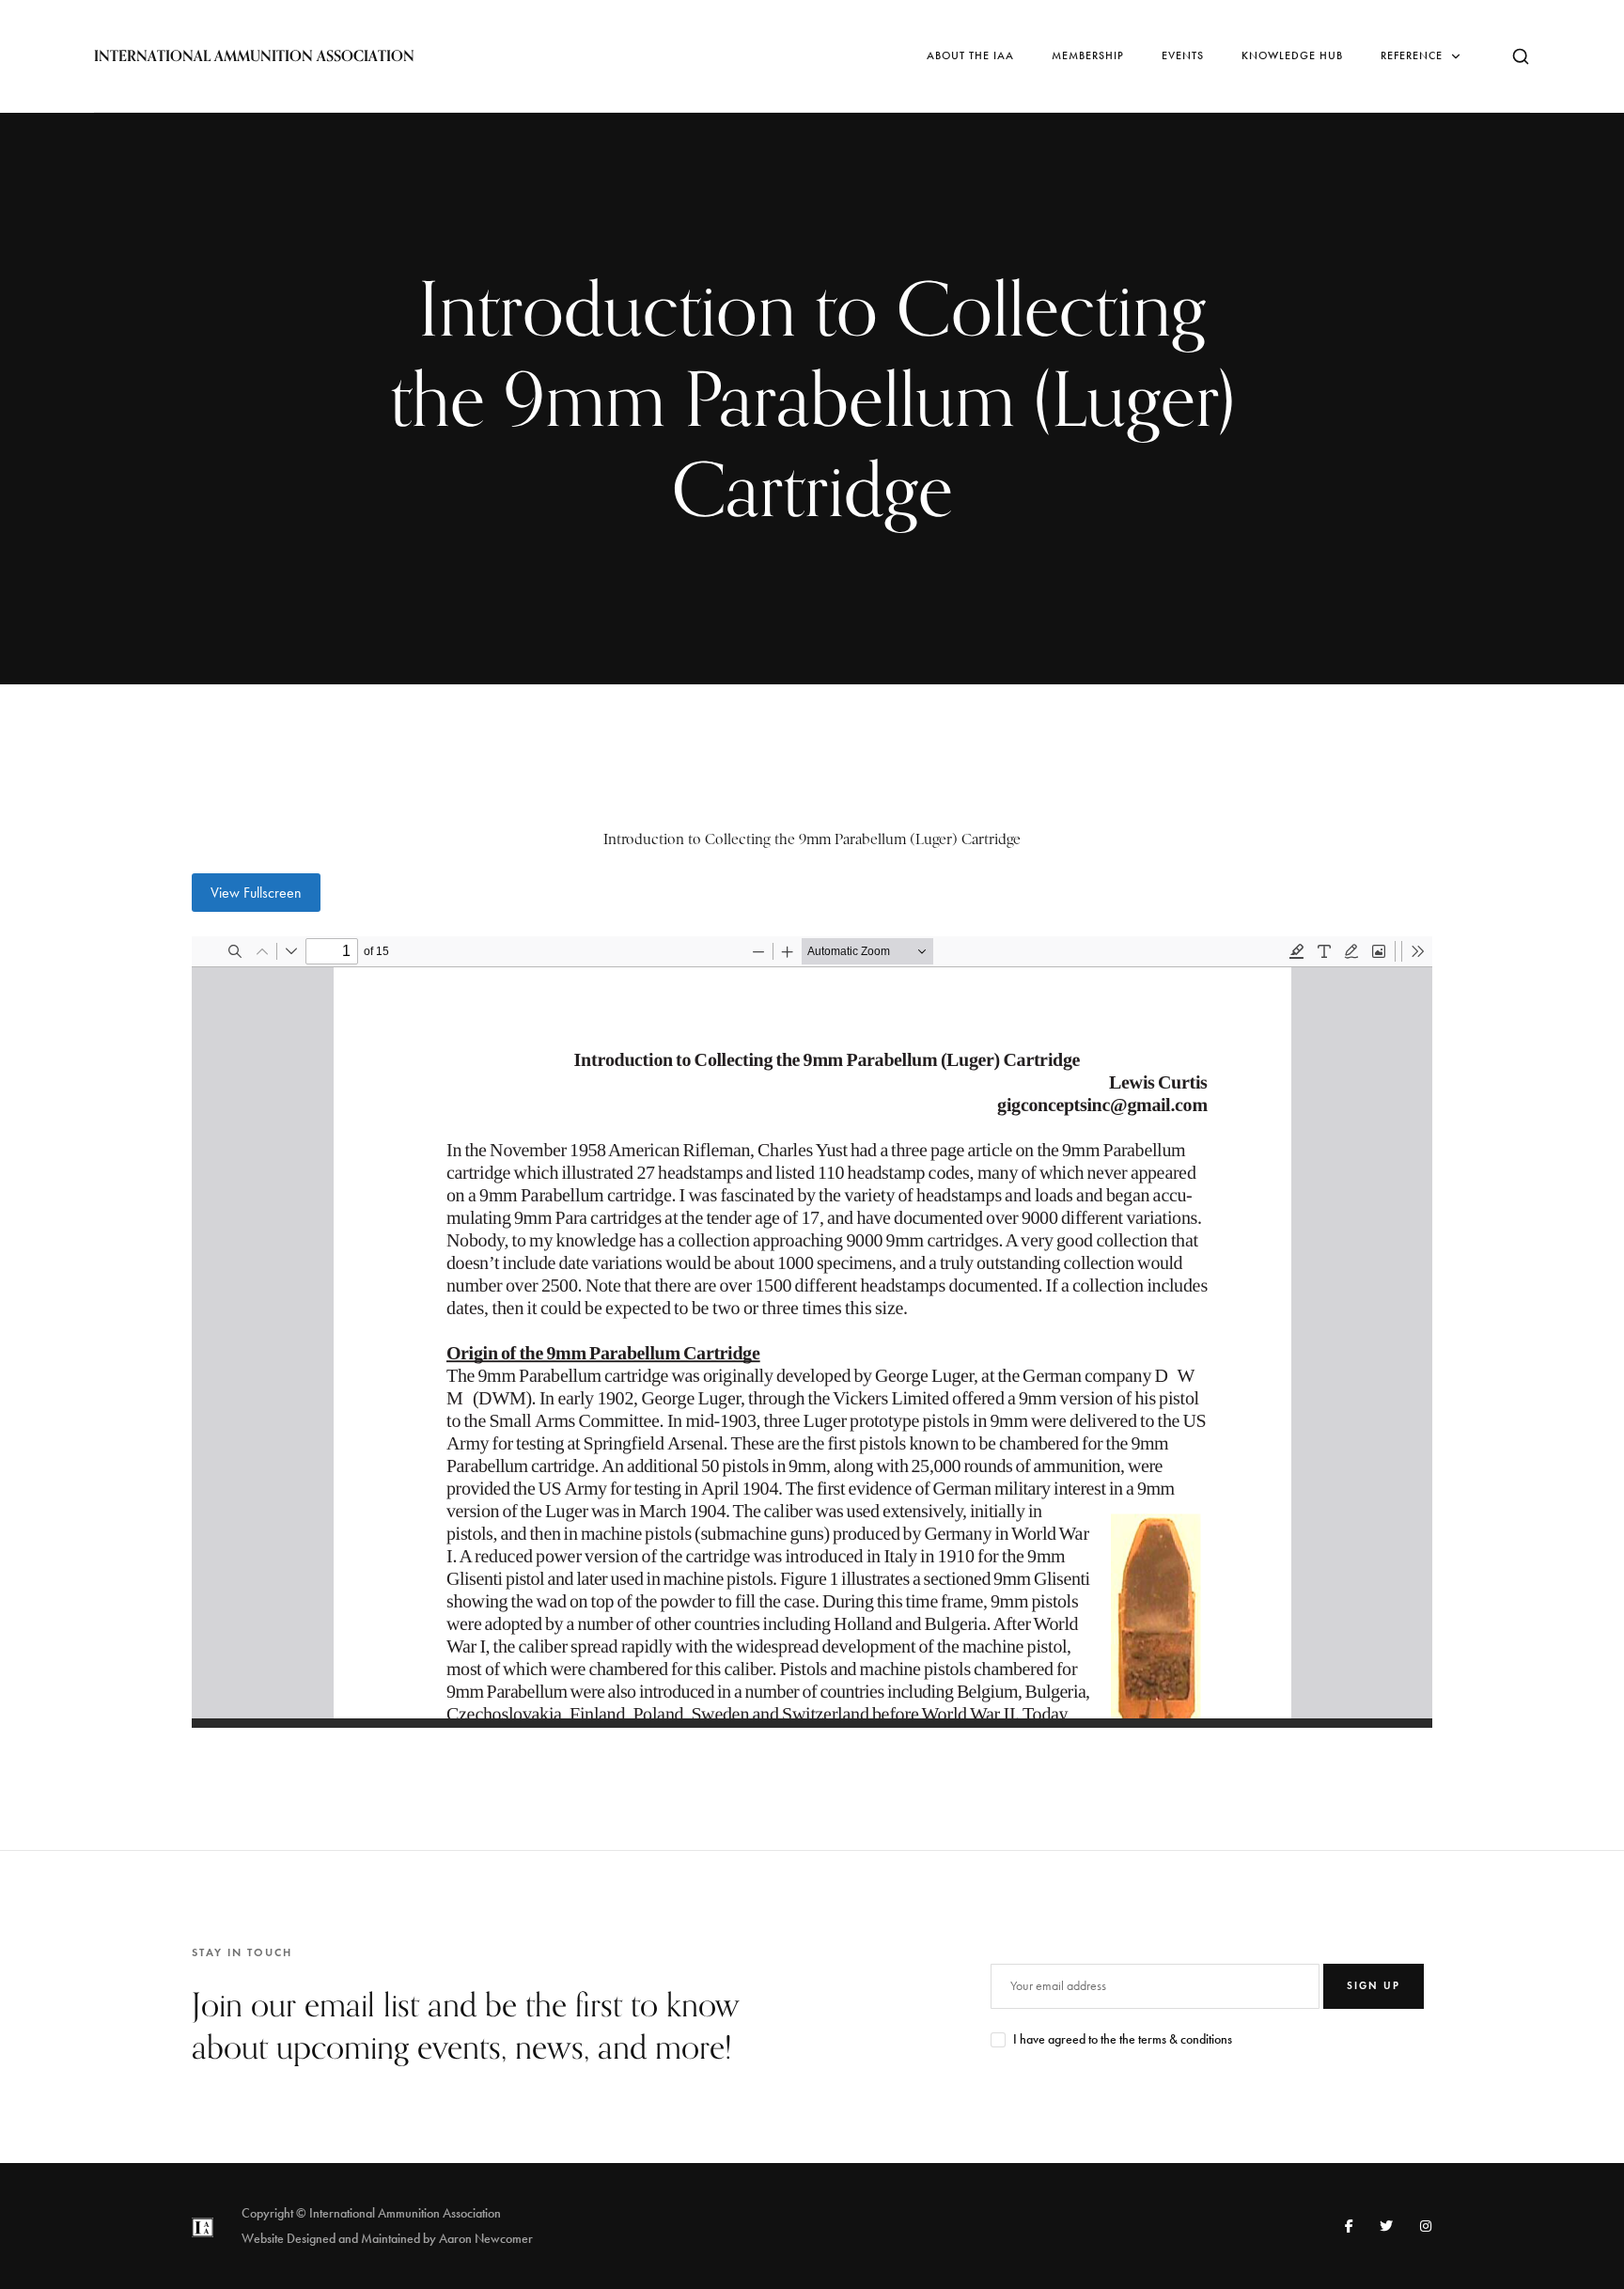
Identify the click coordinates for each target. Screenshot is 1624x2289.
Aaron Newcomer (486, 2239)
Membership (1088, 55)
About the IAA (970, 55)
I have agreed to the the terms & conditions (1123, 2039)
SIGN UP (1374, 1985)
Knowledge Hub (1292, 55)
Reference (1412, 55)
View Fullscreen (256, 893)
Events (1183, 55)
